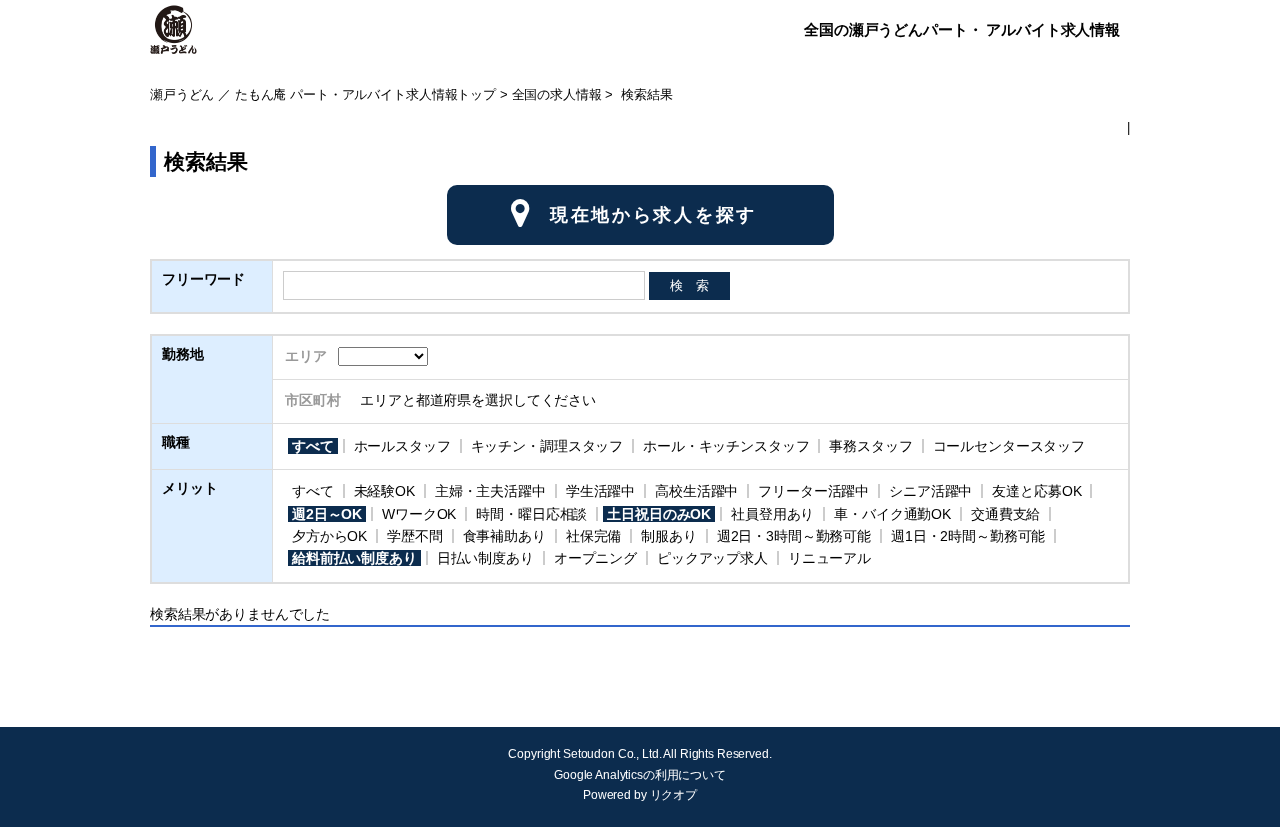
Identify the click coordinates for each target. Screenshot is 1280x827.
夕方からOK (329, 536)
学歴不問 (414, 536)
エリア (306, 356)
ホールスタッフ (402, 446)
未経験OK (384, 491)
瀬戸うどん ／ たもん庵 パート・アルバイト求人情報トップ (323, 95)
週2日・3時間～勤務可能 (794, 536)
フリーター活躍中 (813, 491)
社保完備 (593, 536)
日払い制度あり (485, 558)
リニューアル (829, 558)
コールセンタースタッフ (1009, 446)
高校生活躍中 (696, 491)
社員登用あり (772, 514)
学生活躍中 (600, 491)
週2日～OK (327, 514)
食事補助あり (504, 536)
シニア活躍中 (930, 491)
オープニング (595, 558)
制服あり (668, 536)
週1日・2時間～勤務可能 (968, 536)
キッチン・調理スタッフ (547, 446)
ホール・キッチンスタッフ (726, 446)
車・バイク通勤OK (892, 514)
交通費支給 (1005, 514)
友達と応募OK (1036, 491)
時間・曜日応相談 (531, 514)
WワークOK (419, 514)
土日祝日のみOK (659, 514)
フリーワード (203, 279)
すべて (313, 446)
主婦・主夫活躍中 (490, 491)
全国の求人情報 (557, 95)
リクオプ (673, 795)
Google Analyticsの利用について (640, 775)
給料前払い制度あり (354, 558)
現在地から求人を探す (653, 215)
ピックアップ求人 (712, 558)
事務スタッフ (870, 446)
